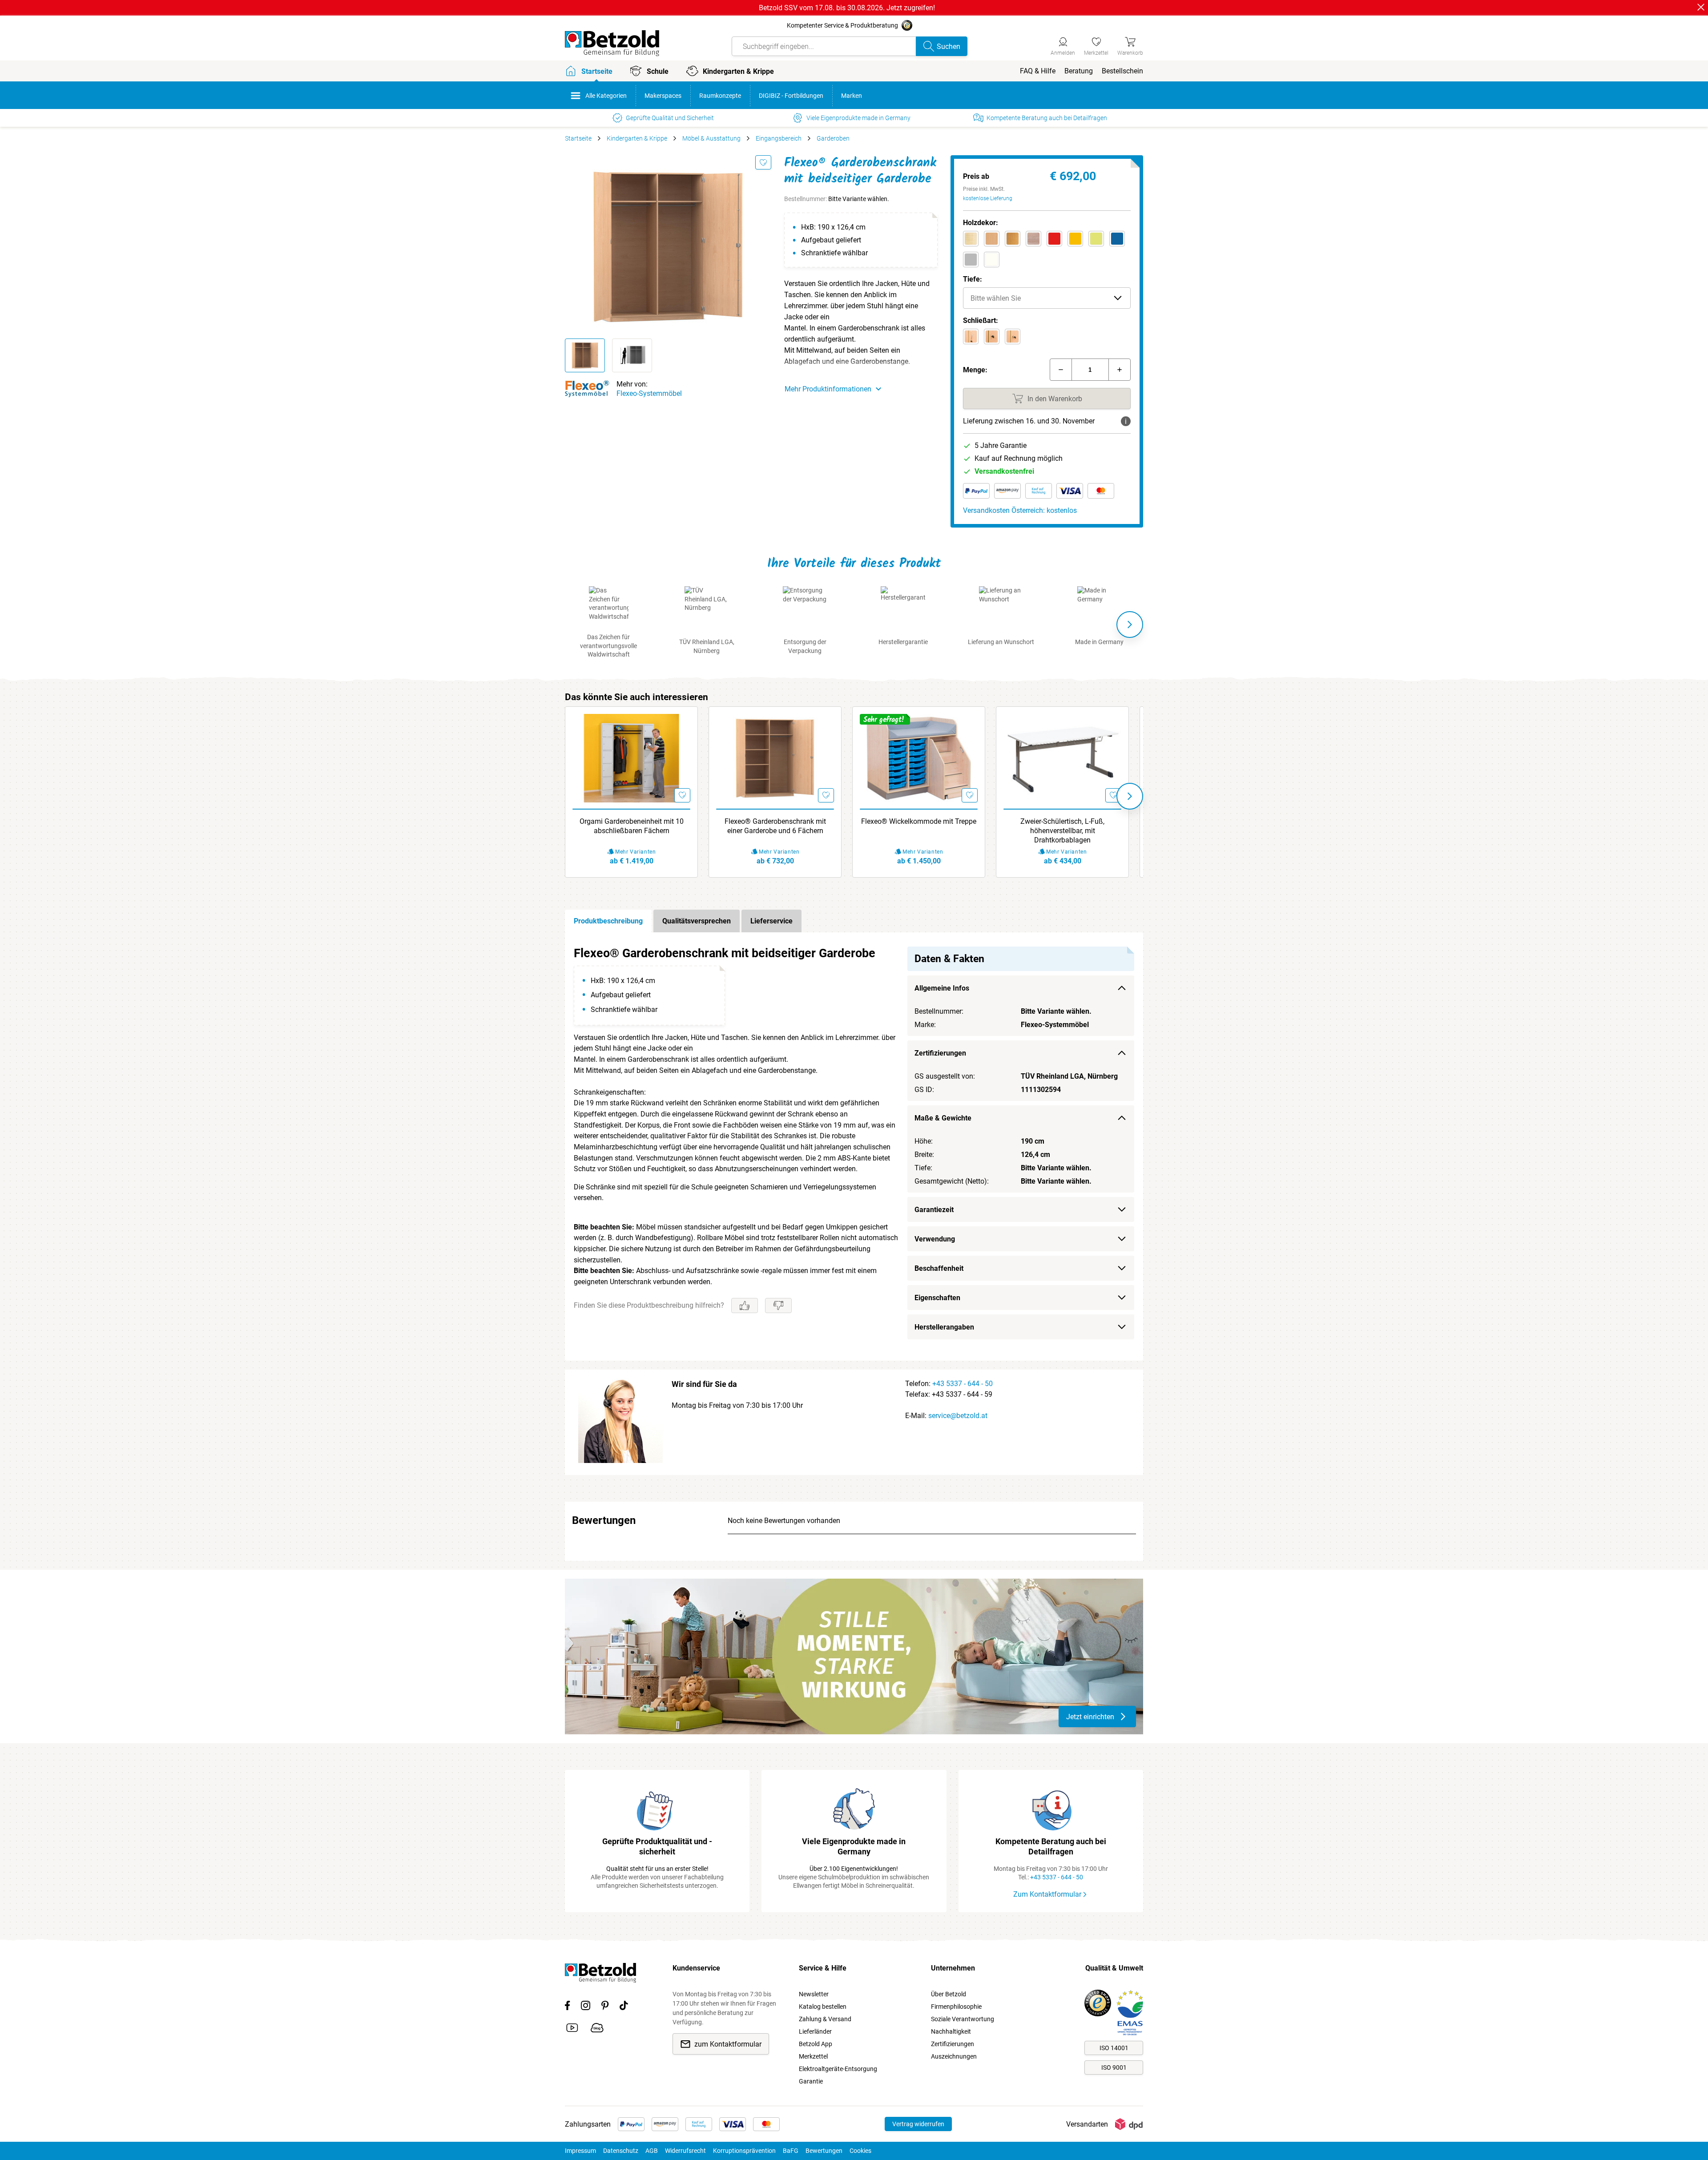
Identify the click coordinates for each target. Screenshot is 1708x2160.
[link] (1096, 45)
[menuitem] (1038, 71)
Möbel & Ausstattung (711, 138)
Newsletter (814, 1994)
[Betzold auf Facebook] (567, 2007)
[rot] (1054, 239)
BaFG (791, 2151)
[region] (854, 1146)
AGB (652, 2151)
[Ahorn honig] (971, 239)
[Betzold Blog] (597, 2029)
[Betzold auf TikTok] (624, 2007)
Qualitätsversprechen (697, 921)
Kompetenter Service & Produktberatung (842, 25)
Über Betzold (949, 1994)
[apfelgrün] (1096, 239)
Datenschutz (621, 2151)
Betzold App (816, 2044)
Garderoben (833, 138)
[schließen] (1701, 7)
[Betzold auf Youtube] (572, 2029)
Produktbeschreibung (608, 921)
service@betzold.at (958, 1416)
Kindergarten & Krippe (637, 138)
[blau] (1117, 239)
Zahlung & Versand (825, 2019)
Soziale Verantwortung (963, 2019)
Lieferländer (815, 2031)
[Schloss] (992, 336)
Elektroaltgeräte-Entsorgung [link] (838, 2069)
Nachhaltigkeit (951, 2031)
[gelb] (1075, 239)
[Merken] (763, 162)
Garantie (811, 2081)
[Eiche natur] (1033, 239)
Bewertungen (824, 2151)
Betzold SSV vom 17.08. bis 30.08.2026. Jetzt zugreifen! (847, 8)
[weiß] (992, 260)
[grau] (971, 260)
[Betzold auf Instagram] (586, 2007)
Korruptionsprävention (744, 2151)
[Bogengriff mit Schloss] (971, 336)
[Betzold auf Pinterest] (605, 2007)
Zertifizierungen (953, 2044)
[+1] (1120, 370)
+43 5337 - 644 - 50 (963, 1384)
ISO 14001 (1114, 2048)
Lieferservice (771, 921)
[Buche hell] (992, 239)
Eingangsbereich (779, 138)
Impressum (580, 2151)
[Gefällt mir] (745, 1306)
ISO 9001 (1114, 2067)
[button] (1047, 298)
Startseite (578, 138)
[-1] (1061, 370)
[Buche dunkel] (1013, 239)
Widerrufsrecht (685, 2151)
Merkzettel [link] (813, 2056)
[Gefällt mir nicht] (778, 1306)
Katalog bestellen (823, 2007)
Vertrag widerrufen (918, 2124)
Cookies (860, 2151)
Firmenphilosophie (956, 2007)
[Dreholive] (1013, 336)
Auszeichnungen (954, 2056)
